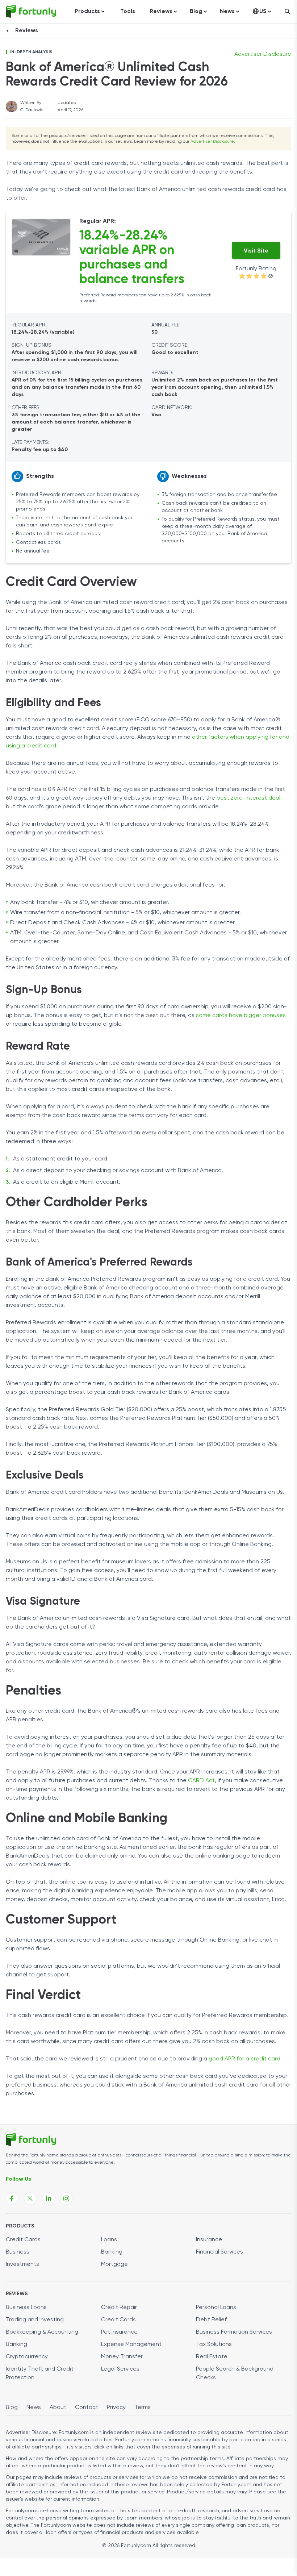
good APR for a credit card (244, 2059)
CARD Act (201, 1781)
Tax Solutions (214, 2344)
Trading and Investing (35, 2320)
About (58, 2408)
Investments (22, 2264)
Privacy (116, 2408)
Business (18, 2252)
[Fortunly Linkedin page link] (48, 2198)
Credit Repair (119, 2308)
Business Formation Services (234, 2332)
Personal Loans (216, 2308)
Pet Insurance (119, 2332)
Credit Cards (23, 2240)
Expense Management (131, 2344)
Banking (112, 2252)
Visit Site (256, 251)
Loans (109, 2240)
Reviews (27, 31)
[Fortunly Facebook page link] (12, 2198)
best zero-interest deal (248, 798)
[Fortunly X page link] (30, 2198)
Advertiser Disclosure (212, 142)
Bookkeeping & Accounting (42, 2332)
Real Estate (212, 2357)
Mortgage (114, 2264)
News (34, 2408)
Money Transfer (122, 2357)
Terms (143, 2408)
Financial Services (219, 2252)
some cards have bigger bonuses (241, 1016)
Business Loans (26, 2308)
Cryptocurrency (27, 2357)
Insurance (209, 2240)
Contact (87, 2408)
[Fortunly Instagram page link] (66, 2198)
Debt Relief (211, 2320)
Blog (12, 2408)
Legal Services (120, 2369)
